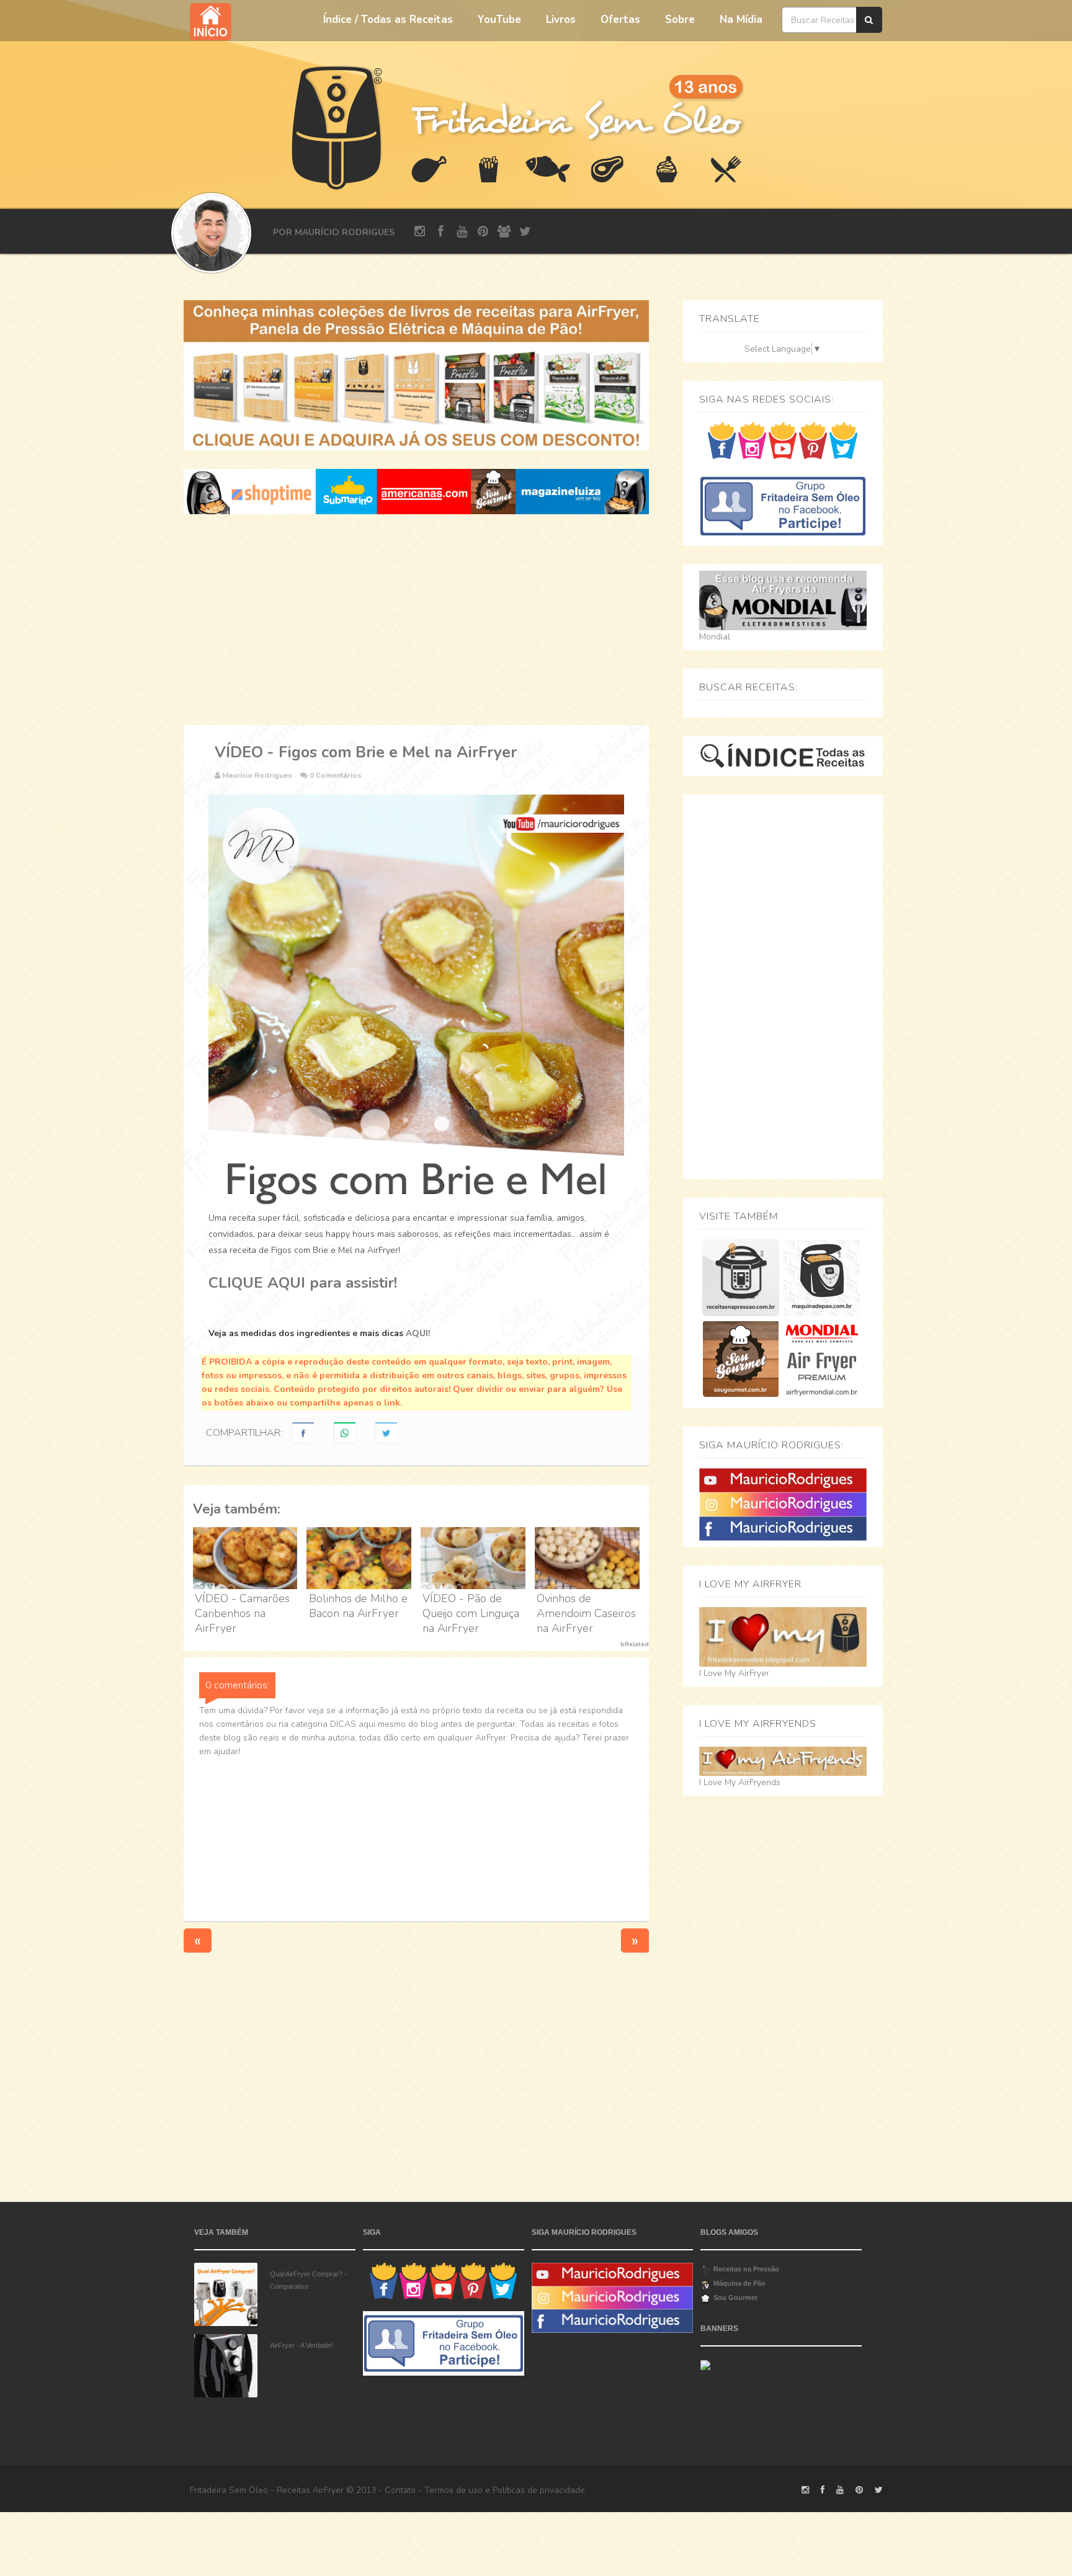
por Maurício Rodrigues (334, 232)
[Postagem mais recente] (198, 1941)
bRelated (635, 1644)
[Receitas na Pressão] (740, 1277)
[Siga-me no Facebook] (722, 440)
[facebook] (441, 232)
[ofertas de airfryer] (416, 491)
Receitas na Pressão (746, 2269)
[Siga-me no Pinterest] (813, 440)
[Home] (337, 126)
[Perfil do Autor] (211, 233)
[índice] (783, 755)
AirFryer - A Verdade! (301, 2345)
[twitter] (525, 232)
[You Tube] (783, 1480)
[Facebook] (783, 1528)
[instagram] (420, 232)
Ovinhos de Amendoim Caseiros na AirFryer (586, 1613)
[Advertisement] (416, 620)
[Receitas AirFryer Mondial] (822, 1359)
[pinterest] (483, 232)
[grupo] (504, 232)
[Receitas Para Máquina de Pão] (822, 1277)
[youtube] (462, 232)
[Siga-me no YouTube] (783, 440)
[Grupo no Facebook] (783, 505)
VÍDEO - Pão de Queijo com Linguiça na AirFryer (471, 1613)
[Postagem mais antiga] (635, 1941)
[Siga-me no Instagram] (752, 440)
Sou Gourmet (735, 2297)
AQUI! (418, 1333)
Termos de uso (453, 2490)
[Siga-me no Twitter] (843, 440)
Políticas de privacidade (539, 2490)
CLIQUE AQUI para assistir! (303, 1283)
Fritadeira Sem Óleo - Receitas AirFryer (267, 2490)
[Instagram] (783, 1504)
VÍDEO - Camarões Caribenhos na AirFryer (242, 1613)
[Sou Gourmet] (740, 1359)
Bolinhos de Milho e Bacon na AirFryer (358, 1606)
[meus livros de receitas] (416, 375)
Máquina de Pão (739, 2283)
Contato (400, 2490)
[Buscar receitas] (869, 20)
